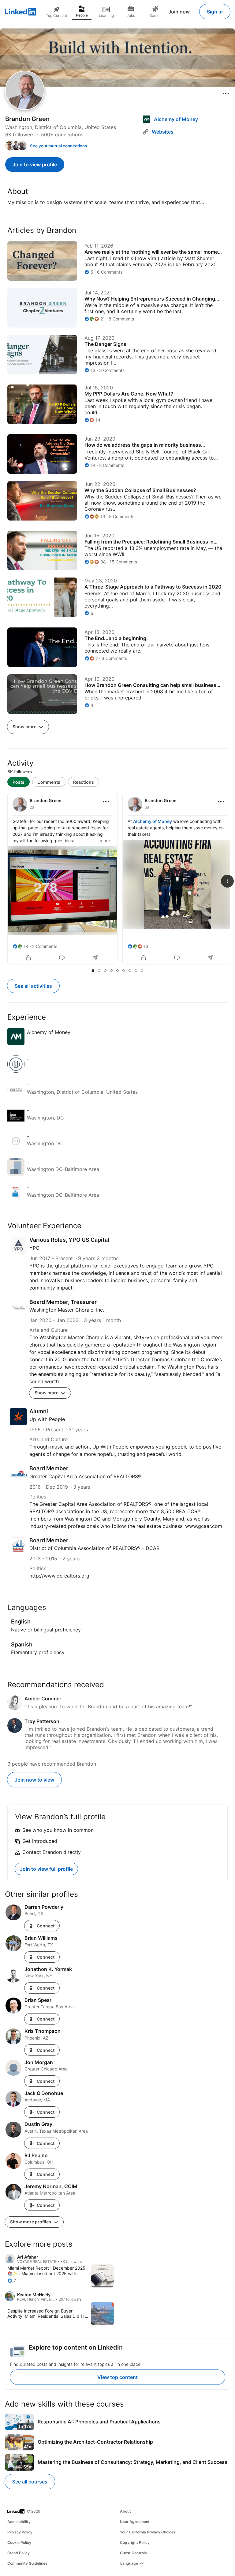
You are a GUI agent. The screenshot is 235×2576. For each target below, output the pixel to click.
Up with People (47, 1419)
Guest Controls (133, 2553)
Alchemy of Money (153, 821)
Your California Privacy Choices (148, 2532)
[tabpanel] (117, 879)
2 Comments (45, 946)
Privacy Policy (20, 2532)
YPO (34, 1248)
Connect (46, 1926)
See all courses (30, 2482)
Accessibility (19, 2522)
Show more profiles (31, 2222)
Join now (179, 12)
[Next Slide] (227, 881)
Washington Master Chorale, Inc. (67, 1310)
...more (103, 841)
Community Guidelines (27, 2563)
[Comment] (62, 958)
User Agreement (135, 2522)
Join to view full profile (46, 1869)
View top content (117, 2377)
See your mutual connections (58, 146)
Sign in (215, 12)
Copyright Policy (135, 2542)
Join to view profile (35, 165)
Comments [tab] (49, 782)
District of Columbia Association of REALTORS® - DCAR (94, 1548)
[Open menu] (226, 93)
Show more (25, 727)
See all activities (33, 986)
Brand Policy (19, 2553)
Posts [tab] (19, 782)
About (125, 2511)
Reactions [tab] (84, 782)
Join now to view (34, 1780)
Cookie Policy (19, 2542)
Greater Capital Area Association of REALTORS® (85, 1476)
